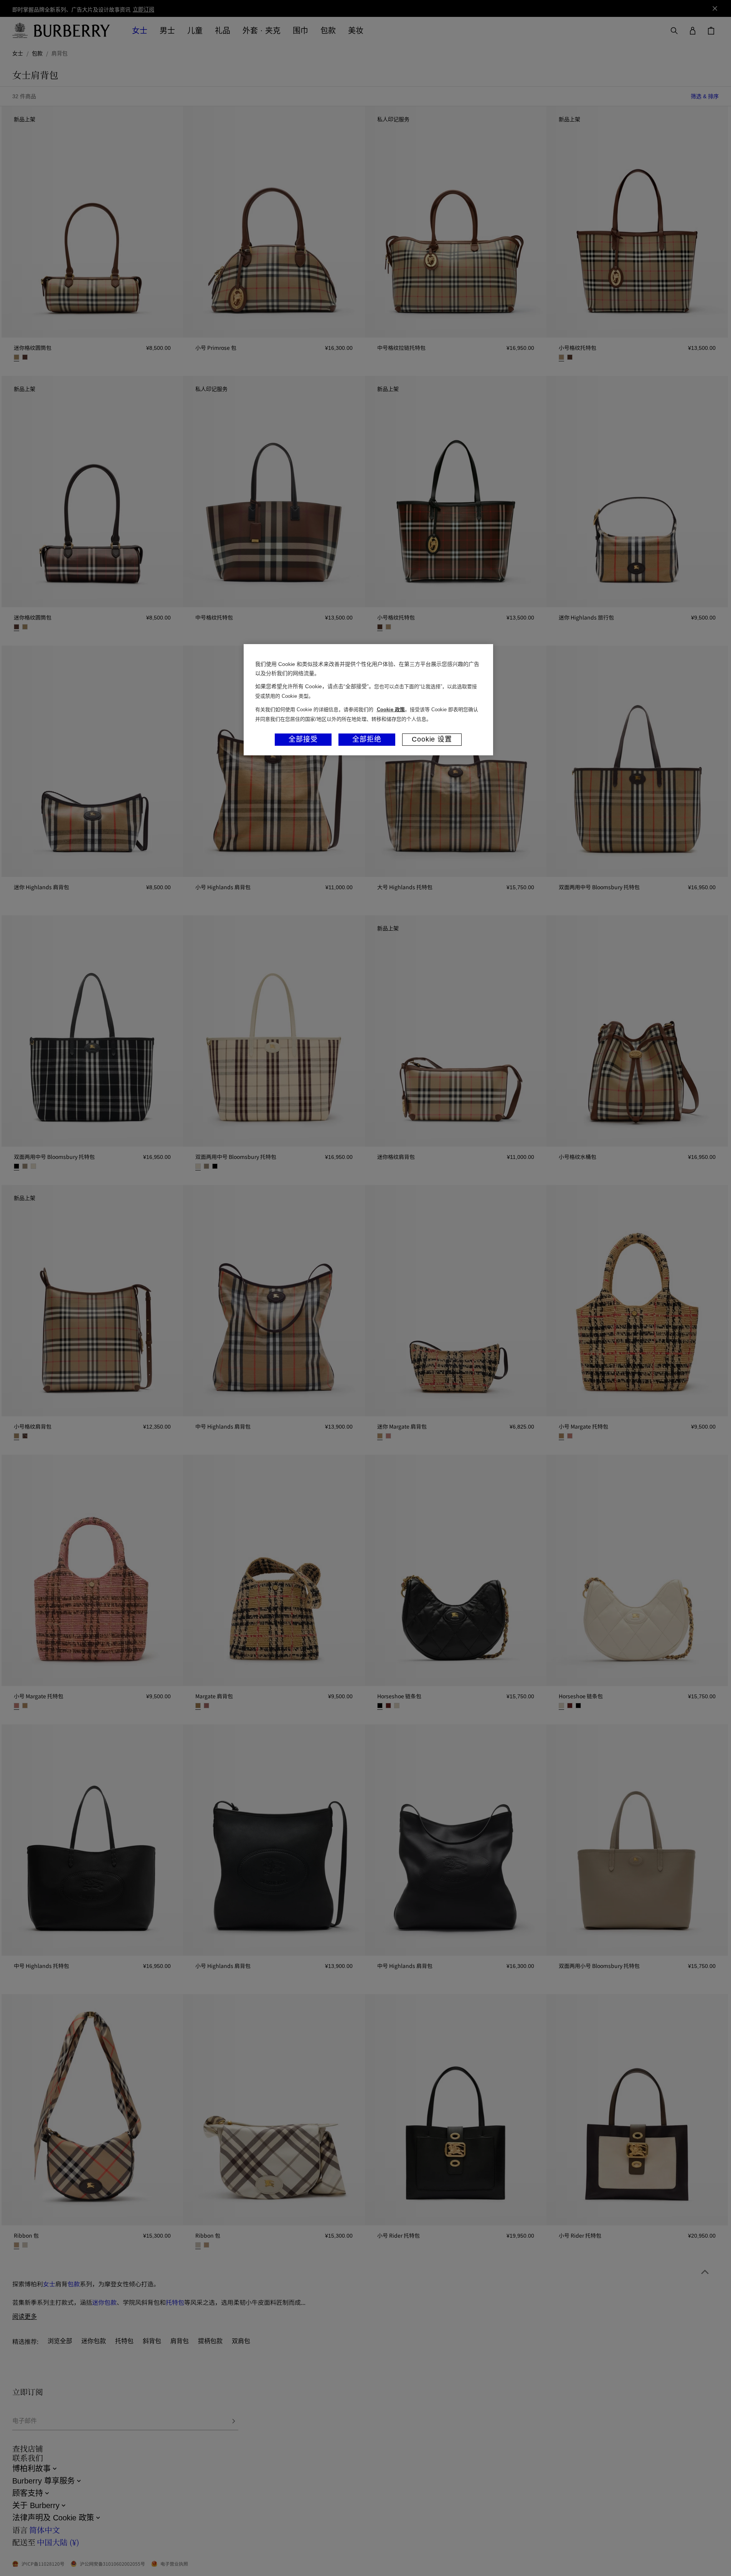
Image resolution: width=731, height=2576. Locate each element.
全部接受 (303, 739)
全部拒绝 (367, 739)
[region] (368, 700)
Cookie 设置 (432, 739)
